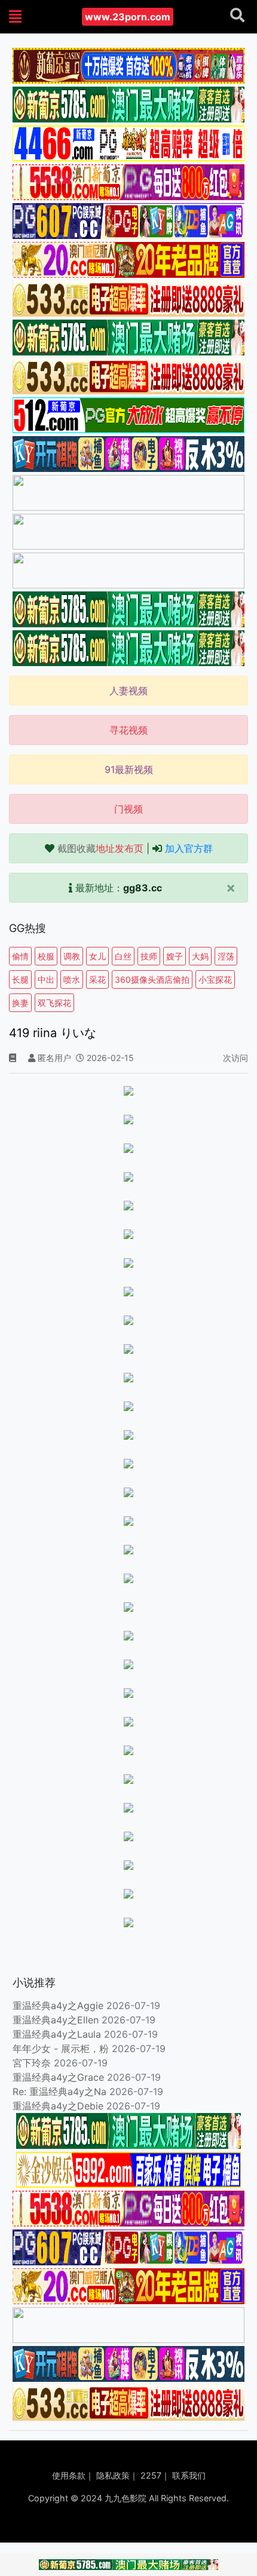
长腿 (20, 979)
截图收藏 (100, 848)
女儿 (97, 956)
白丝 (123, 956)
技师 (149, 956)
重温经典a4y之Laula (58, 2034)
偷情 (20, 956)
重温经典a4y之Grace (58, 2077)
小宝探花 (215, 979)
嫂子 (175, 956)
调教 (72, 956)
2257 (151, 2475)
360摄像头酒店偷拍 (152, 979)
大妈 (200, 956)
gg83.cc (143, 888)
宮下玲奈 (32, 2063)
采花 (97, 979)
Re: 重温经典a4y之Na (59, 2092)
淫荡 (226, 956)
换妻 (20, 1003)
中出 (46, 979)
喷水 (72, 979)
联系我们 (189, 2475)
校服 (46, 956)
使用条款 (69, 2475)
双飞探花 (54, 1003)
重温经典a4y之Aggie (58, 2005)
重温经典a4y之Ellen (56, 2020)
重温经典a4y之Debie (58, 2106)
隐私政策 (113, 2475)
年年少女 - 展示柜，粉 (61, 2048)
